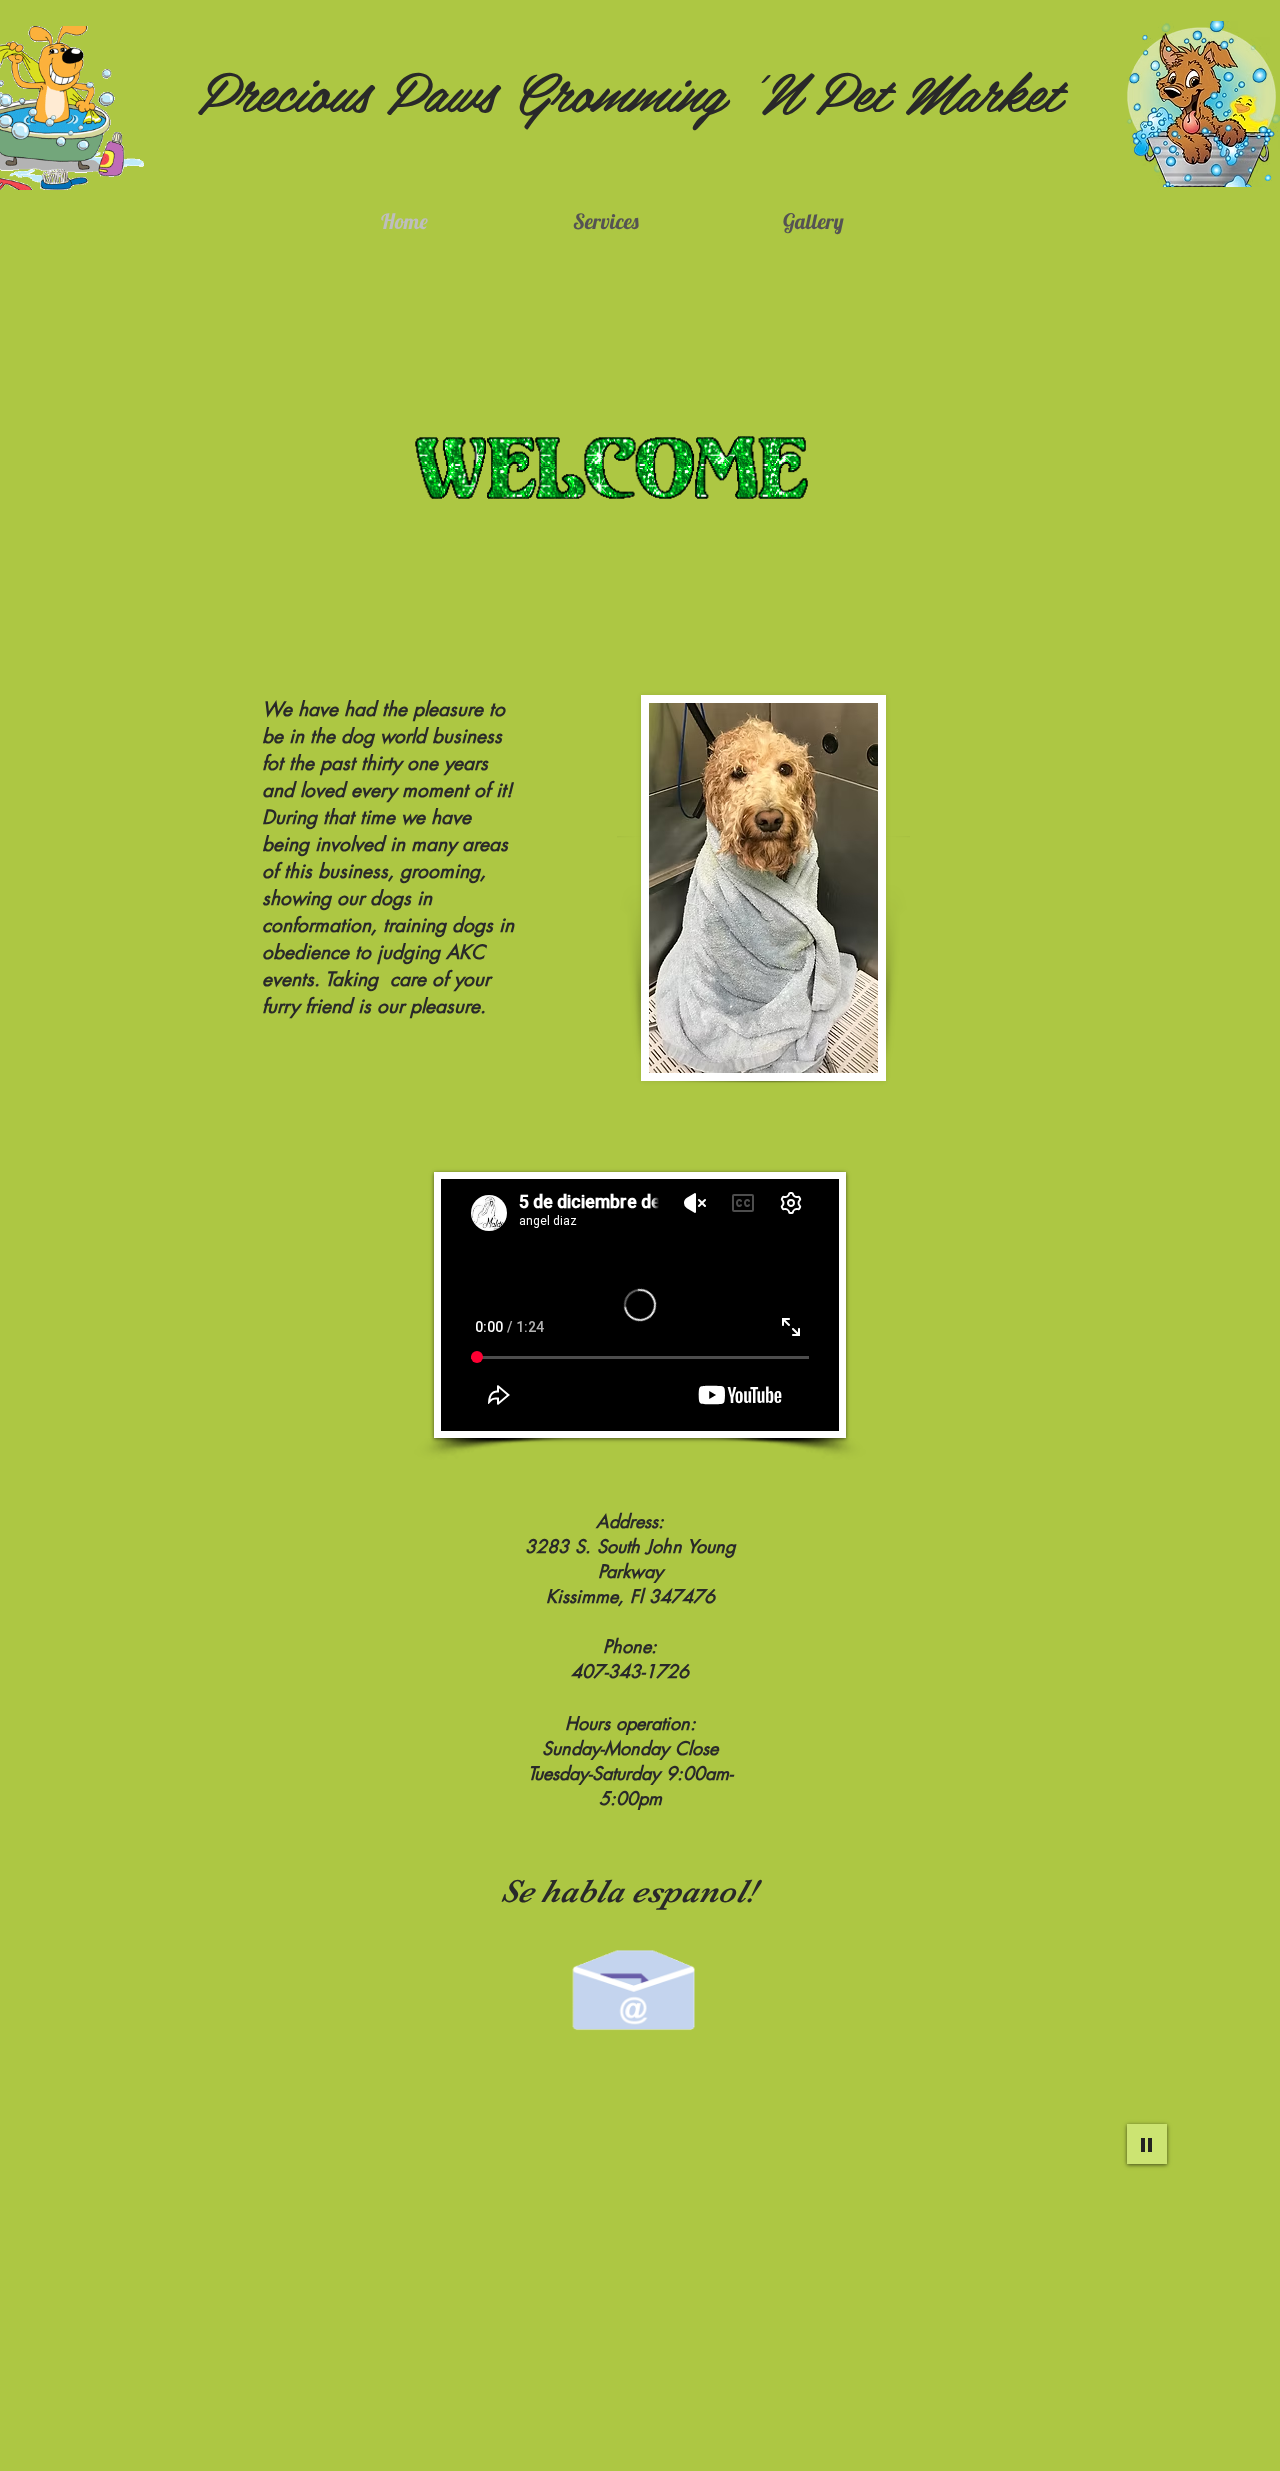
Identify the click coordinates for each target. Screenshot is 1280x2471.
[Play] (1147, 2144)
